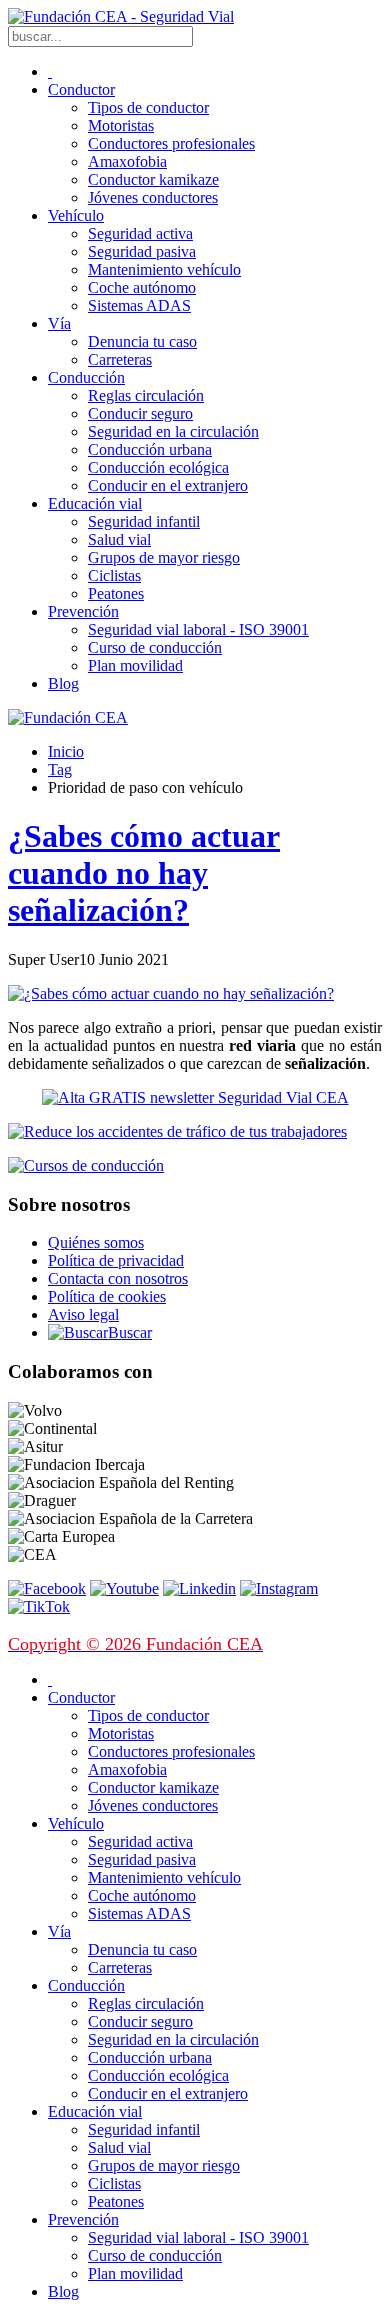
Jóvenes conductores (153, 197)
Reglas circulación (146, 395)
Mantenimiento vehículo (164, 269)
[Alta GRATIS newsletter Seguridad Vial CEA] (195, 1097)
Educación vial (95, 503)
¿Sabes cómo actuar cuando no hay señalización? (144, 873)
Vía (59, 323)
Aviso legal (83, 1314)
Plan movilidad (135, 665)
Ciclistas (114, 575)
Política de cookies (107, 1296)
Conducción (86, 377)
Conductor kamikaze (153, 179)
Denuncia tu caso (142, 341)
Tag (60, 769)
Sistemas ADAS (139, 305)
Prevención (83, 611)
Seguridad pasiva (142, 251)
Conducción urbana (150, 449)
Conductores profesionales (171, 143)
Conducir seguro (140, 413)
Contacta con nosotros (118, 1278)
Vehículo (76, 215)
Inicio (66, 751)
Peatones (116, 593)
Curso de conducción (155, 647)
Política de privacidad (116, 1260)
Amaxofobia (127, 161)
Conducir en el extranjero (168, 485)
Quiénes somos (96, 1242)
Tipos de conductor (148, 107)
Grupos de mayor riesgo (164, 557)
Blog (63, 683)
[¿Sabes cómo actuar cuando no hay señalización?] (171, 993)
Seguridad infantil (144, 521)
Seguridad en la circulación (173, 431)
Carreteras (120, 359)
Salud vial (119, 539)
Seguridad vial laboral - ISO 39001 (198, 629)
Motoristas (121, 125)
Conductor (81, 89)
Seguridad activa (140, 233)
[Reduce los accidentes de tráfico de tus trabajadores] (195, 1132)
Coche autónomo (142, 287)
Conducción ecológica (158, 467)
